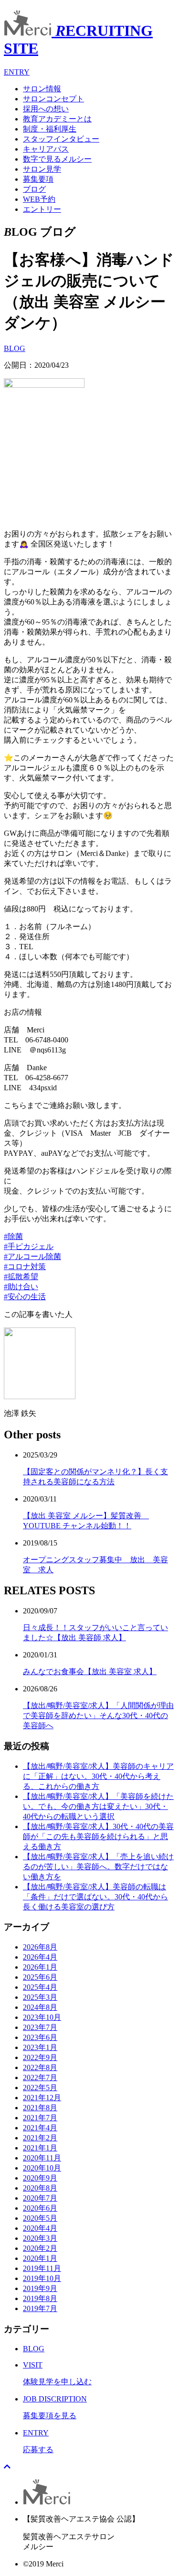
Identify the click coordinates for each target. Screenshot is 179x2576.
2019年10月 (42, 2278)
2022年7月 (40, 2077)
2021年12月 (42, 2098)
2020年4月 (40, 2228)
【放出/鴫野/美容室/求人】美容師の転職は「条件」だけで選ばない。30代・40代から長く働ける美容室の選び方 (95, 1897)
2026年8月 (40, 1947)
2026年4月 (40, 1957)
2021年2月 (40, 2138)
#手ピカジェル (29, 1246)
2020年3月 (40, 2238)
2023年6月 (40, 2037)
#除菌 (13, 1236)
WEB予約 (39, 199)
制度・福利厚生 (50, 129)
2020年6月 (40, 2208)
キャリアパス (46, 149)
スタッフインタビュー (61, 139)
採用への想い (46, 109)
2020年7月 (40, 2198)
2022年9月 (40, 2057)
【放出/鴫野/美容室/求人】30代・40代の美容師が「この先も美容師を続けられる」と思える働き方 (98, 1836)
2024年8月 (40, 2007)
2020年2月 (40, 2248)
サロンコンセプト (53, 99)
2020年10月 (42, 2168)
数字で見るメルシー (57, 159)
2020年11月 (42, 2158)
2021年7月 (40, 2118)
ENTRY (17, 72)
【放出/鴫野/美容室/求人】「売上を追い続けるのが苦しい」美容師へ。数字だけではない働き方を (98, 1867)
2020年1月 (40, 2258)
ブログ (34, 189)
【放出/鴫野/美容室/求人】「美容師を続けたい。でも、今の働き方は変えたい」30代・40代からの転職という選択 (98, 1806)
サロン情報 (42, 89)
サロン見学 (42, 169)
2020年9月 (40, 2178)
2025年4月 (40, 1987)
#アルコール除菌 (32, 1256)
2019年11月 (42, 2268)
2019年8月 (40, 2298)
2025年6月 (40, 1977)
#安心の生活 (25, 1297)
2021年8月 (40, 2108)
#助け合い (21, 1287)
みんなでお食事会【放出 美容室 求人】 (90, 1672)
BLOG (15, 348)
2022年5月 (40, 2088)
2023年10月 (42, 2017)
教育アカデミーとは (57, 119)
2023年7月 (40, 2027)
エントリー (42, 209)
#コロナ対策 (25, 1266)
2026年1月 (40, 1967)
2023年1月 (40, 2047)
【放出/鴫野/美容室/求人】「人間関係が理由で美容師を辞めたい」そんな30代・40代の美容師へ (98, 1716)
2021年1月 (40, 2148)
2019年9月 (40, 2288)
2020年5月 (40, 2218)
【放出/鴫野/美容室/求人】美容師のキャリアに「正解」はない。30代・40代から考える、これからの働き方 (98, 1776)
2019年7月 (40, 2308)
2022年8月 (40, 2067)
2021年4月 (40, 2128)
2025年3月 (40, 1997)
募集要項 (38, 179)
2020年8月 (40, 2188)
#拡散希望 (21, 1277)
